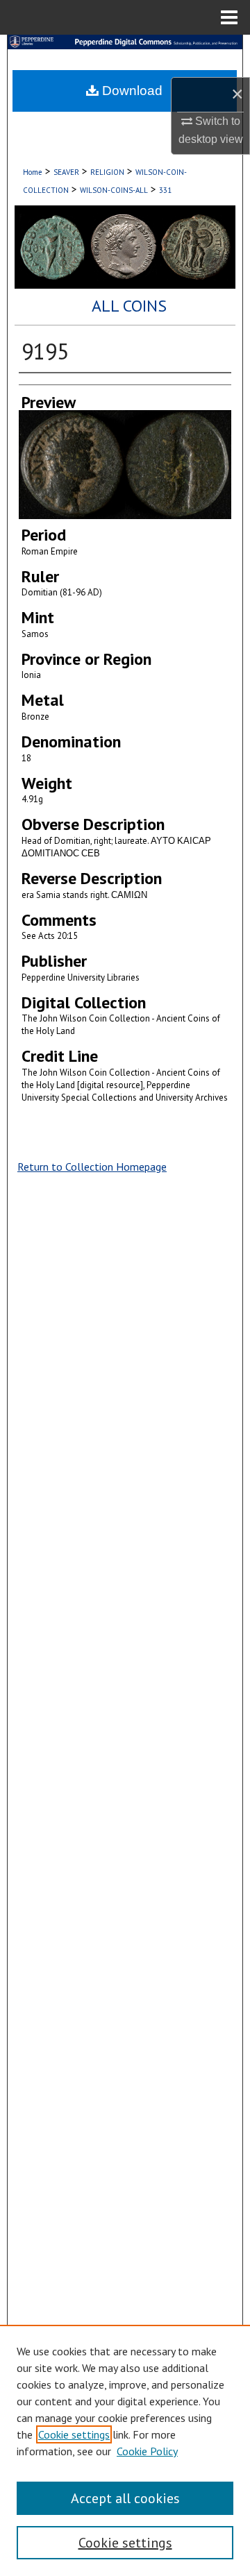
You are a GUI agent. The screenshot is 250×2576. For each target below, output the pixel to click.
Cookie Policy (147, 2451)
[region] (125, 2450)
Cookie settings (74, 2434)
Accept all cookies (125, 2498)
